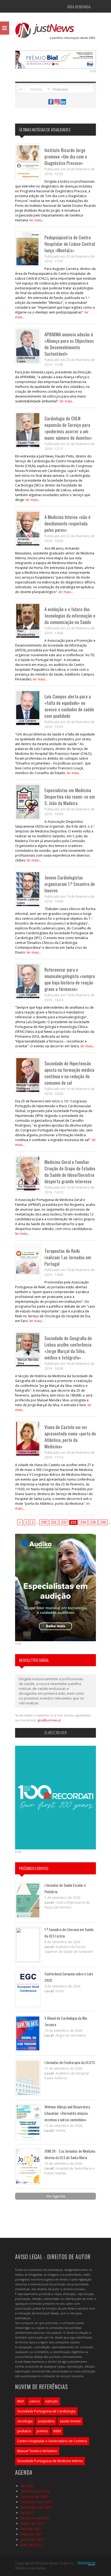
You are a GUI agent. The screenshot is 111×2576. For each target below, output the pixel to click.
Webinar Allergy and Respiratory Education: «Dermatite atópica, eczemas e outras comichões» (67, 2113)
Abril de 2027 (31, 2529)
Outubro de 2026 (34, 2496)
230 (44, 1522)
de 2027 (27, 2513)
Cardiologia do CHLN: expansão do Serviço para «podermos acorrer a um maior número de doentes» (68, 428)
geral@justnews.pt (49, 1720)
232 (64, 1522)
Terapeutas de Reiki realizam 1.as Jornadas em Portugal (68, 1257)
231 (54, 1522)
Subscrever (55, 1733)
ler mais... (37, 220)
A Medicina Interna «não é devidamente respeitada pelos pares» (67, 523)
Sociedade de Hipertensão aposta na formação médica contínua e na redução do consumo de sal (69, 1073)
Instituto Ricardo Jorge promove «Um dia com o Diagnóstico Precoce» (66, 156)
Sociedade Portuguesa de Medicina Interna (50, 2461)
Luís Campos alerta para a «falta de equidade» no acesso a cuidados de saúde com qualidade (69, 706)
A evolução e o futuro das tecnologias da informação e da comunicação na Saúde (70, 616)
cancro (35, 2401)
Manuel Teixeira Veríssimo (37, 2451)
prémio (42, 2431)
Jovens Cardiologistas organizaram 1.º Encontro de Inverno (70, 884)
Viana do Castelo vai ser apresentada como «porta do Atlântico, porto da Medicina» (70, 1437)
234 (83, 1522)
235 (93, 1522)
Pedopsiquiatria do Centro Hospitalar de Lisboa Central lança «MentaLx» (70, 244)
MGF (21, 2401)
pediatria (24, 2431)
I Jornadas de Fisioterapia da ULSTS (70, 2062)
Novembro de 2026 (36, 2502)
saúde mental (70, 2421)
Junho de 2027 (32, 2539)
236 (103, 1522)
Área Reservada (79, 7)
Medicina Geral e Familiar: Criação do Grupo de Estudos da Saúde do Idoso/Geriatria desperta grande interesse (70, 1172)
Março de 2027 (32, 2523)
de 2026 (27, 2486)
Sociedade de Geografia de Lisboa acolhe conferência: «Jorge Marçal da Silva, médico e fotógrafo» (68, 1348)
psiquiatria (46, 2421)
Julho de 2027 (31, 2545)
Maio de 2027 (31, 2534)
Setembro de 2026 (35, 2491)
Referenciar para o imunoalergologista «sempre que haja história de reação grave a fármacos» (70, 979)
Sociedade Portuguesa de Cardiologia (46, 2411)
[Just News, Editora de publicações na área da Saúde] (55, 33)
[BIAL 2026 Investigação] (55, 59)
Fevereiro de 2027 (35, 2518)
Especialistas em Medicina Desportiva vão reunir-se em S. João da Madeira (70, 797)
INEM (57, 2431)
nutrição (52, 2401)
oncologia (25, 2421)
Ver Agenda (56, 2196)
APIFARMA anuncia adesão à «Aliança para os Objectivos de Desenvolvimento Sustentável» (69, 344)
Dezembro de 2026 (36, 2507)
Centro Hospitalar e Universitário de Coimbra (52, 2441)
